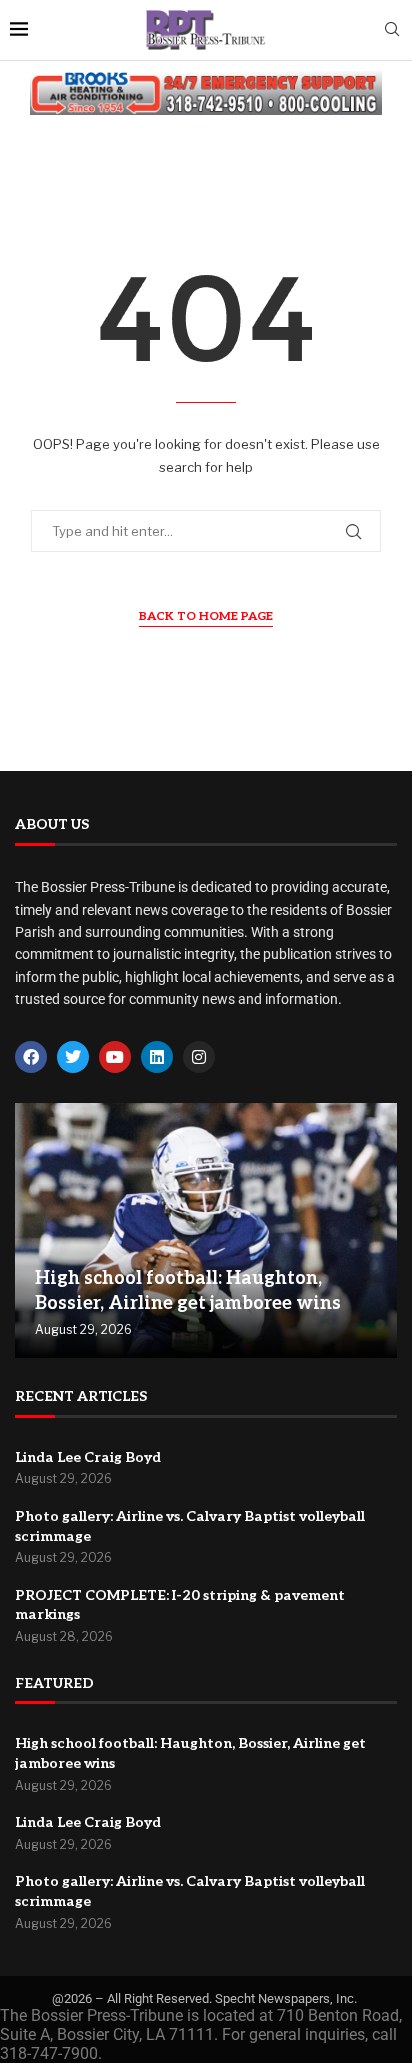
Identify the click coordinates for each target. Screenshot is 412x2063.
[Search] (392, 30)
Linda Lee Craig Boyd (88, 1457)
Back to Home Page (206, 616)
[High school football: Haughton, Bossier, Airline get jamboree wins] (206, 1230)
